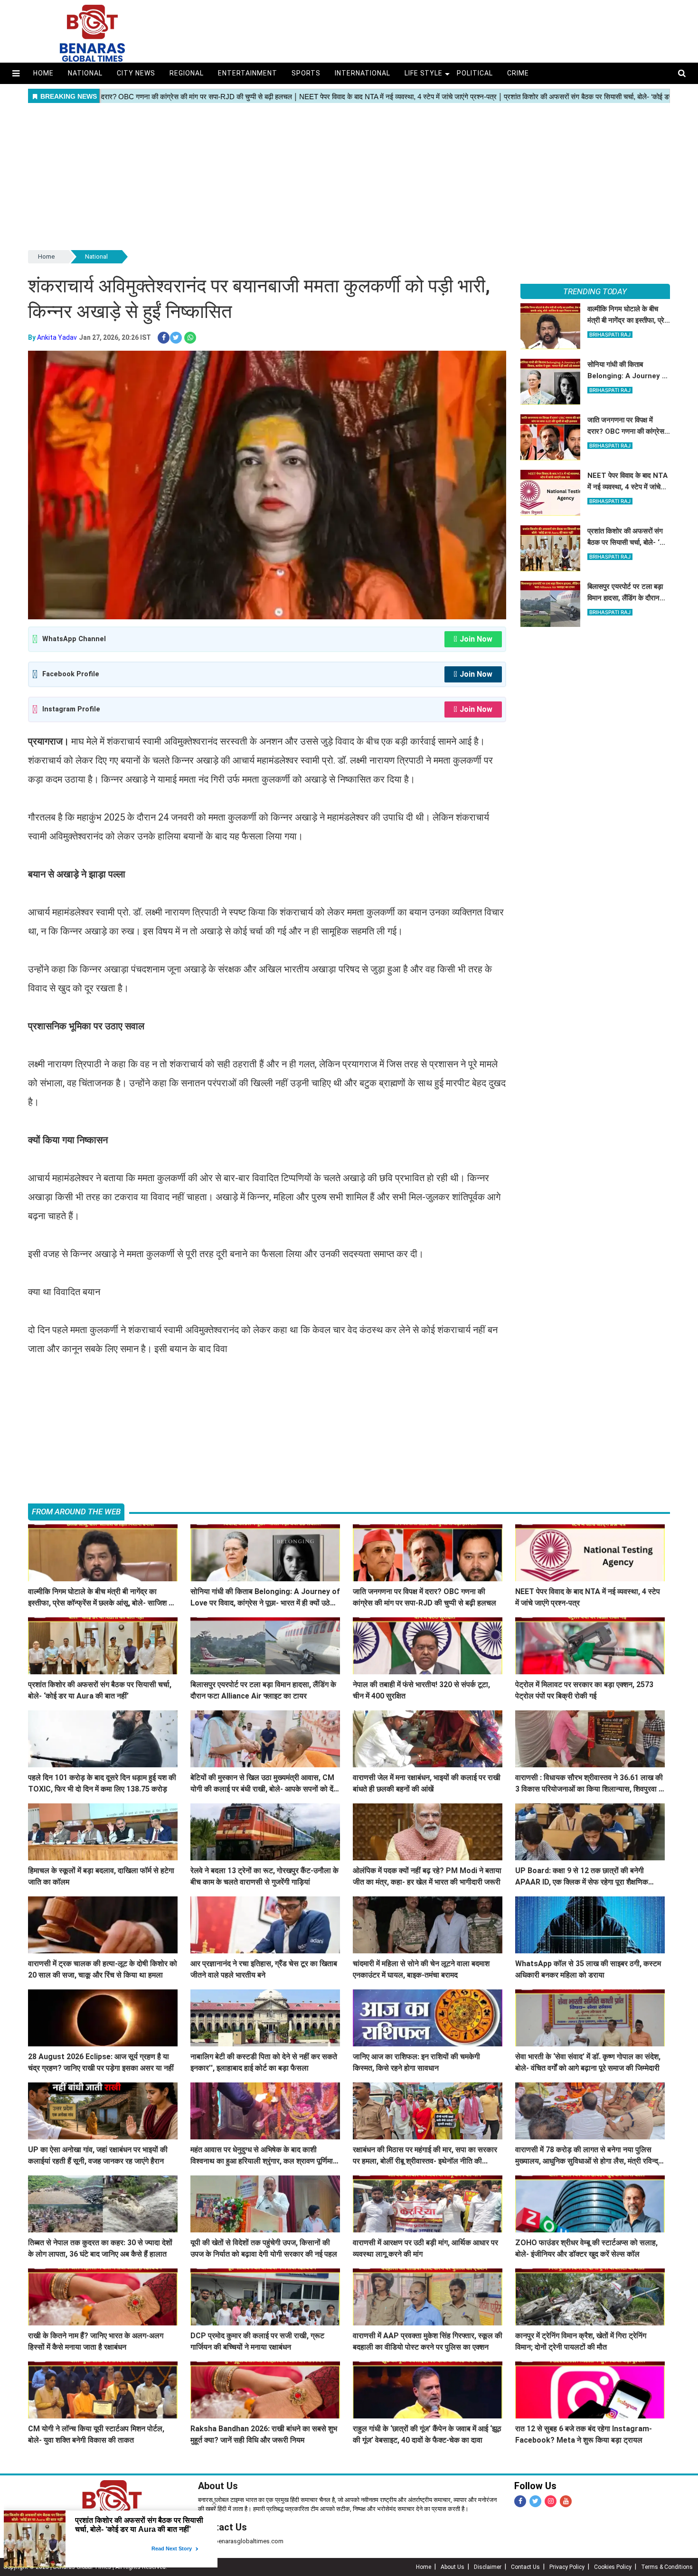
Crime (518, 73)
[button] (16, 73)
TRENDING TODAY (595, 291)
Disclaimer (488, 2567)
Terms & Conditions (667, 2567)
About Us (218, 2486)
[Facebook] (520, 2501)
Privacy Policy (567, 2567)
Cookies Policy (613, 2567)
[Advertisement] (349, 177)
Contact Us (222, 2527)
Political (475, 73)
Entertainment (248, 73)
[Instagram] (551, 2501)
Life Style (424, 73)
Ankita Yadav (57, 337)
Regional (187, 73)
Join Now (476, 639)
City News (136, 73)
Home (43, 73)
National (85, 73)
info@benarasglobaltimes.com (241, 2541)
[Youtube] (566, 2501)
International (363, 73)
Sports (306, 73)
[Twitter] (535, 2501)
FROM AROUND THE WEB (76, 1512)
